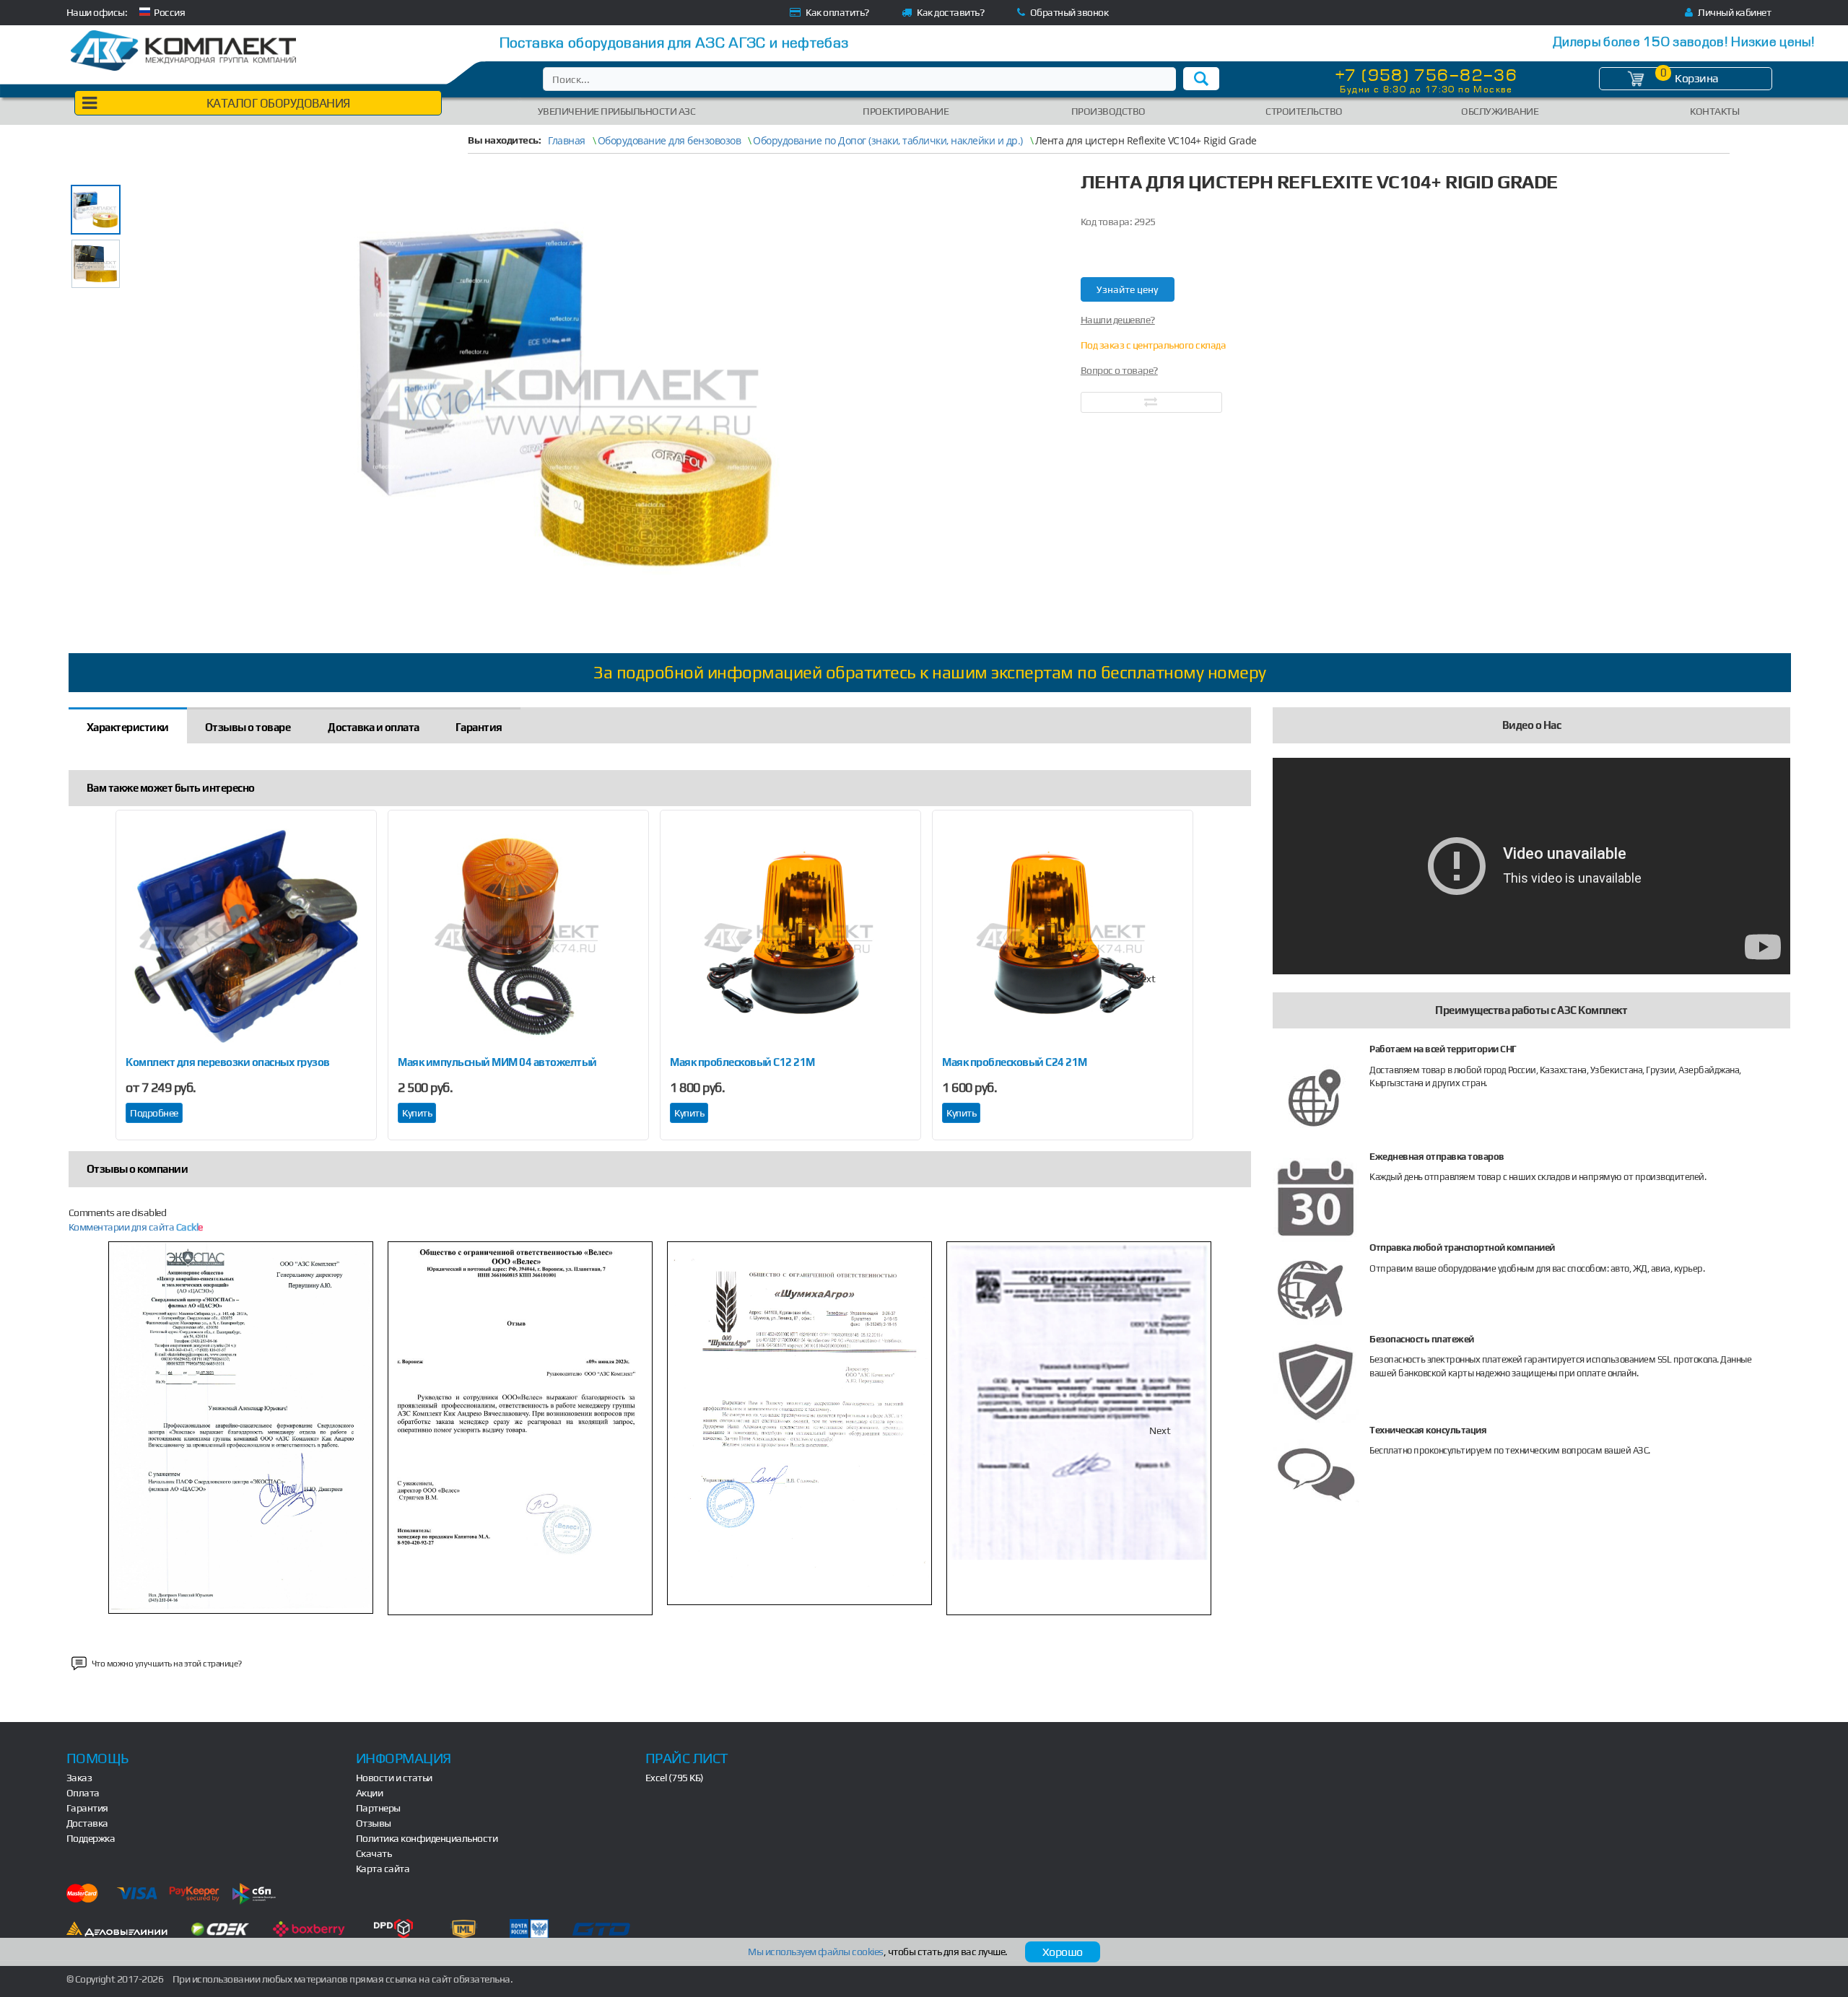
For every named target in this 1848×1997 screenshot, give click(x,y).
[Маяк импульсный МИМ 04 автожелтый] (518, 937)
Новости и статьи (394, 1778)
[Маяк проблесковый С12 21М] (790, 937)
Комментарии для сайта (136, 1227)
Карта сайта (383, 1869)
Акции (370, 1793)
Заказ (79, 1778)
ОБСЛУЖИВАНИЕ (1500, 111)
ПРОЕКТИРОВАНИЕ (906, 111)
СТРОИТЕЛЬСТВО (1304, 111)
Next (1145, 979)
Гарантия (87, 1808)
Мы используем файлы (816, 1952)
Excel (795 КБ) (675, 1778)
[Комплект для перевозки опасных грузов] (246, 937)
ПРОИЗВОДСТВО (1108, 111)
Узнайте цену (1127, 289)
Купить (417, 1113)
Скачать (374, 1853)
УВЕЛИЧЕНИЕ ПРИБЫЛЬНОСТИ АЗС (617, 111)
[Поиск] (1201, 79)
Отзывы (374, 1823)
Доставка (87, 1823)
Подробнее (154, 1113)
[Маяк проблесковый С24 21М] (1063, 937)
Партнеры (378, 1808)
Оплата (83, 1793)
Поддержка (91, 1838)
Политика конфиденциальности (427, 1838)
